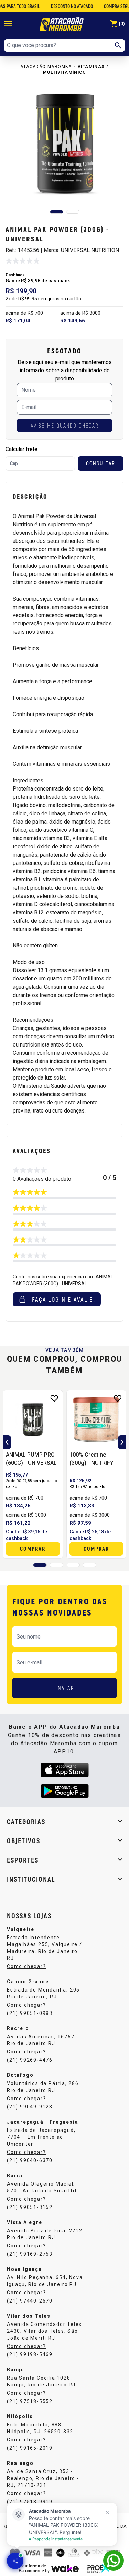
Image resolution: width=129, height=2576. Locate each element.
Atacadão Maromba (46, 67)
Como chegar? (26, 1966)
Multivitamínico (64, 72)
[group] (64, 144)
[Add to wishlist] (54, 1398)
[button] (57, 212)
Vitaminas (91, 67)
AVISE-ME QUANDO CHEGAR (64, 425)
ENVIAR (64, 1688)
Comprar (33, 1549)
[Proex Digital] (99, 2568)
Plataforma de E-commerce (32, 2568)
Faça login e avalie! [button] (64, 1299)
